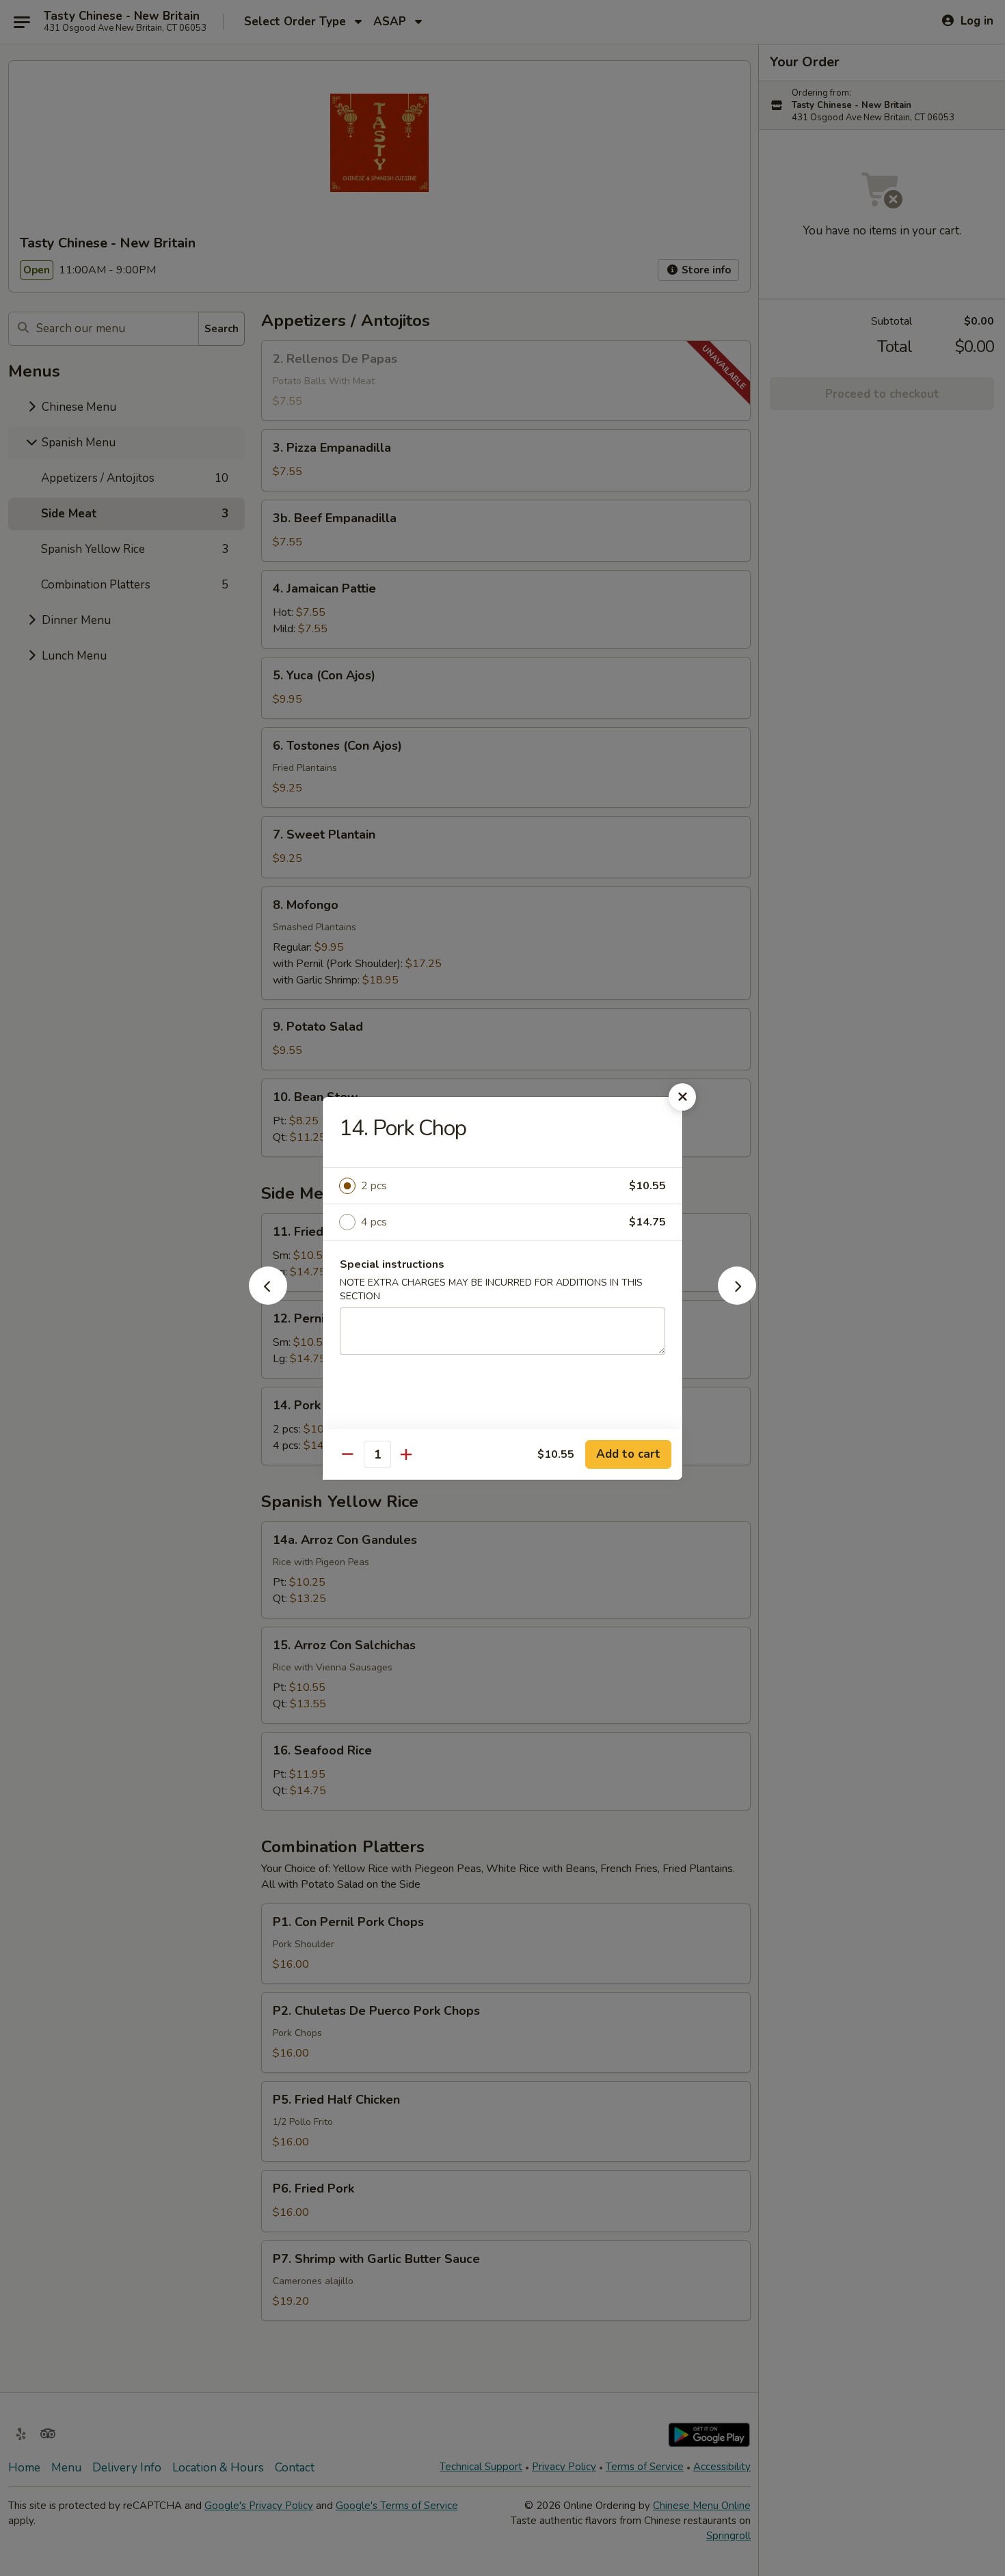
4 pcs (374, 1222)
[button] (268, 1301)
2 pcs (374, 1186)
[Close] (682, 1097)
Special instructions (392, 1264)
